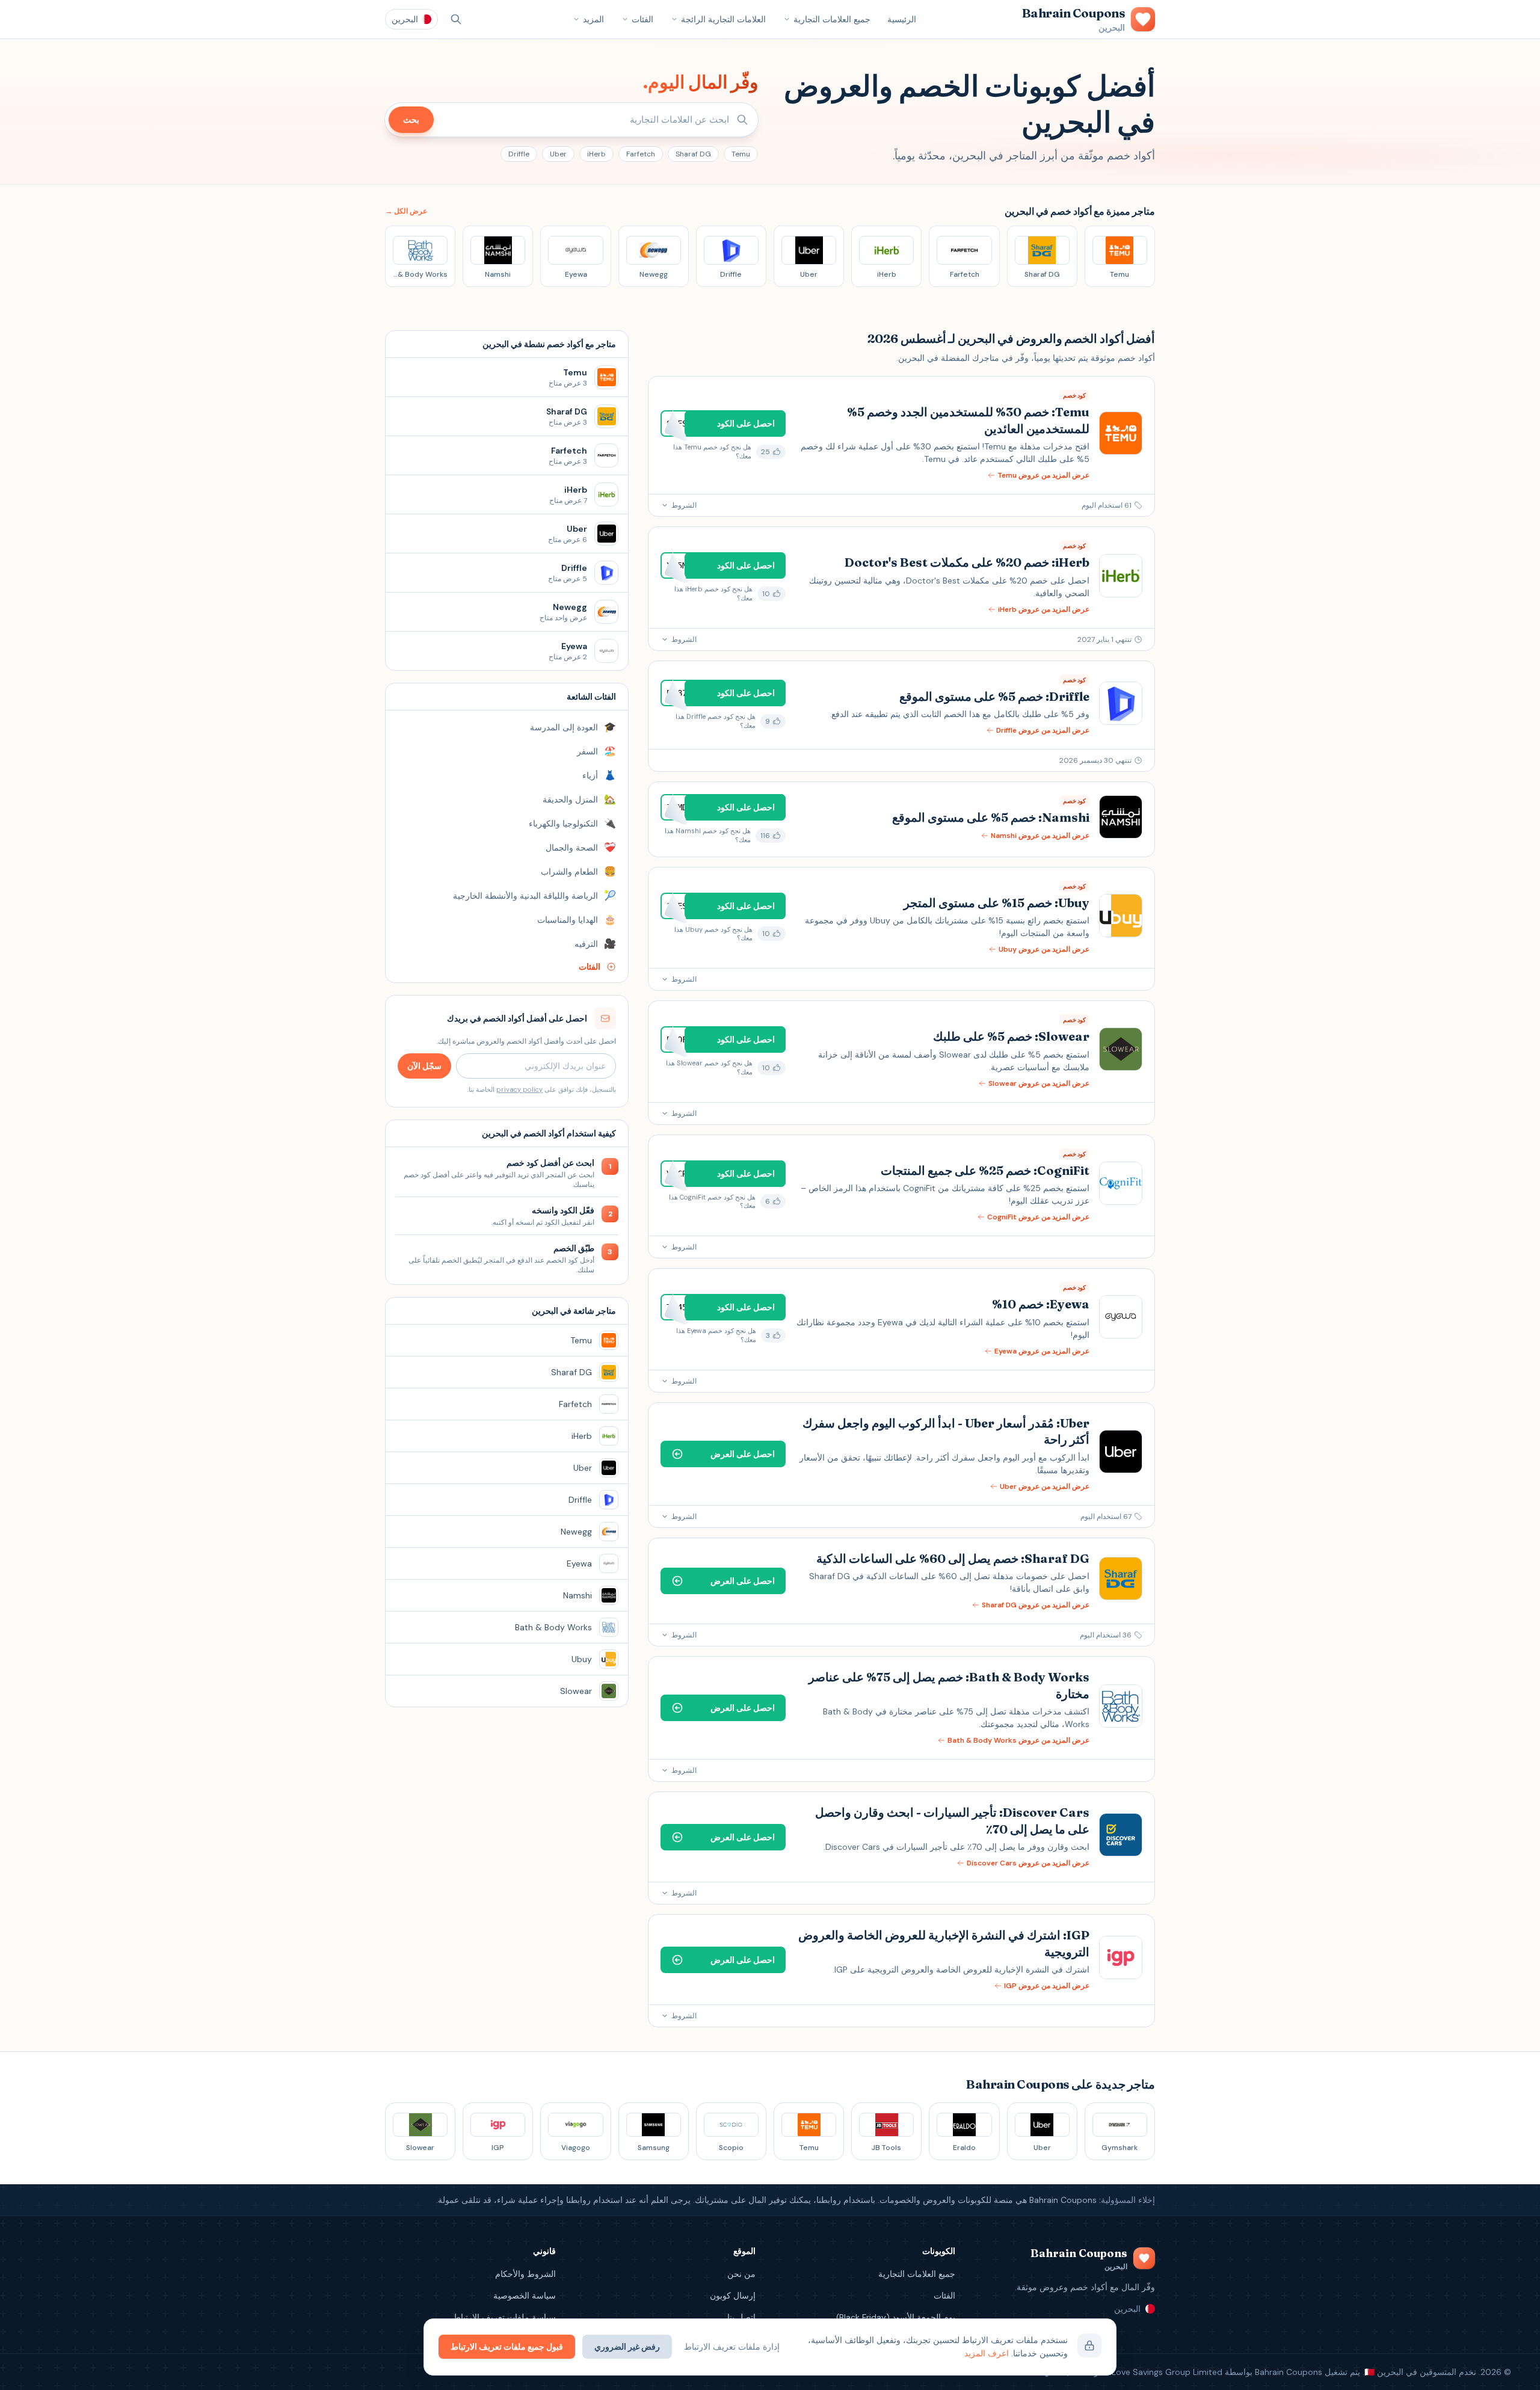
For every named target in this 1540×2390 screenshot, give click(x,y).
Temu (741, 154)
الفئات (642, 19)
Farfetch (641, 154)
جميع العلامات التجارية (832, 19)
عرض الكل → (406, 211)
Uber (558, 154)
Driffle (519, 154)
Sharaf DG (693, 154)
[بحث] (456, 19)
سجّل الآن (424, 1066)
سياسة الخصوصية (525, 2296)
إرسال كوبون (733, 2296)
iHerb (596, 154)
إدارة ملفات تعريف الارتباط (732, 2347)
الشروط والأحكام (525, 2274)
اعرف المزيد (987, 2353)
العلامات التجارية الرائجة (723, 19)
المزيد (593, 19)
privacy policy (519, 1089)
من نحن (741, 2274)
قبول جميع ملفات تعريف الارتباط (507, 2347)
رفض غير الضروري (627, 2347)
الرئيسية (902, 19)
